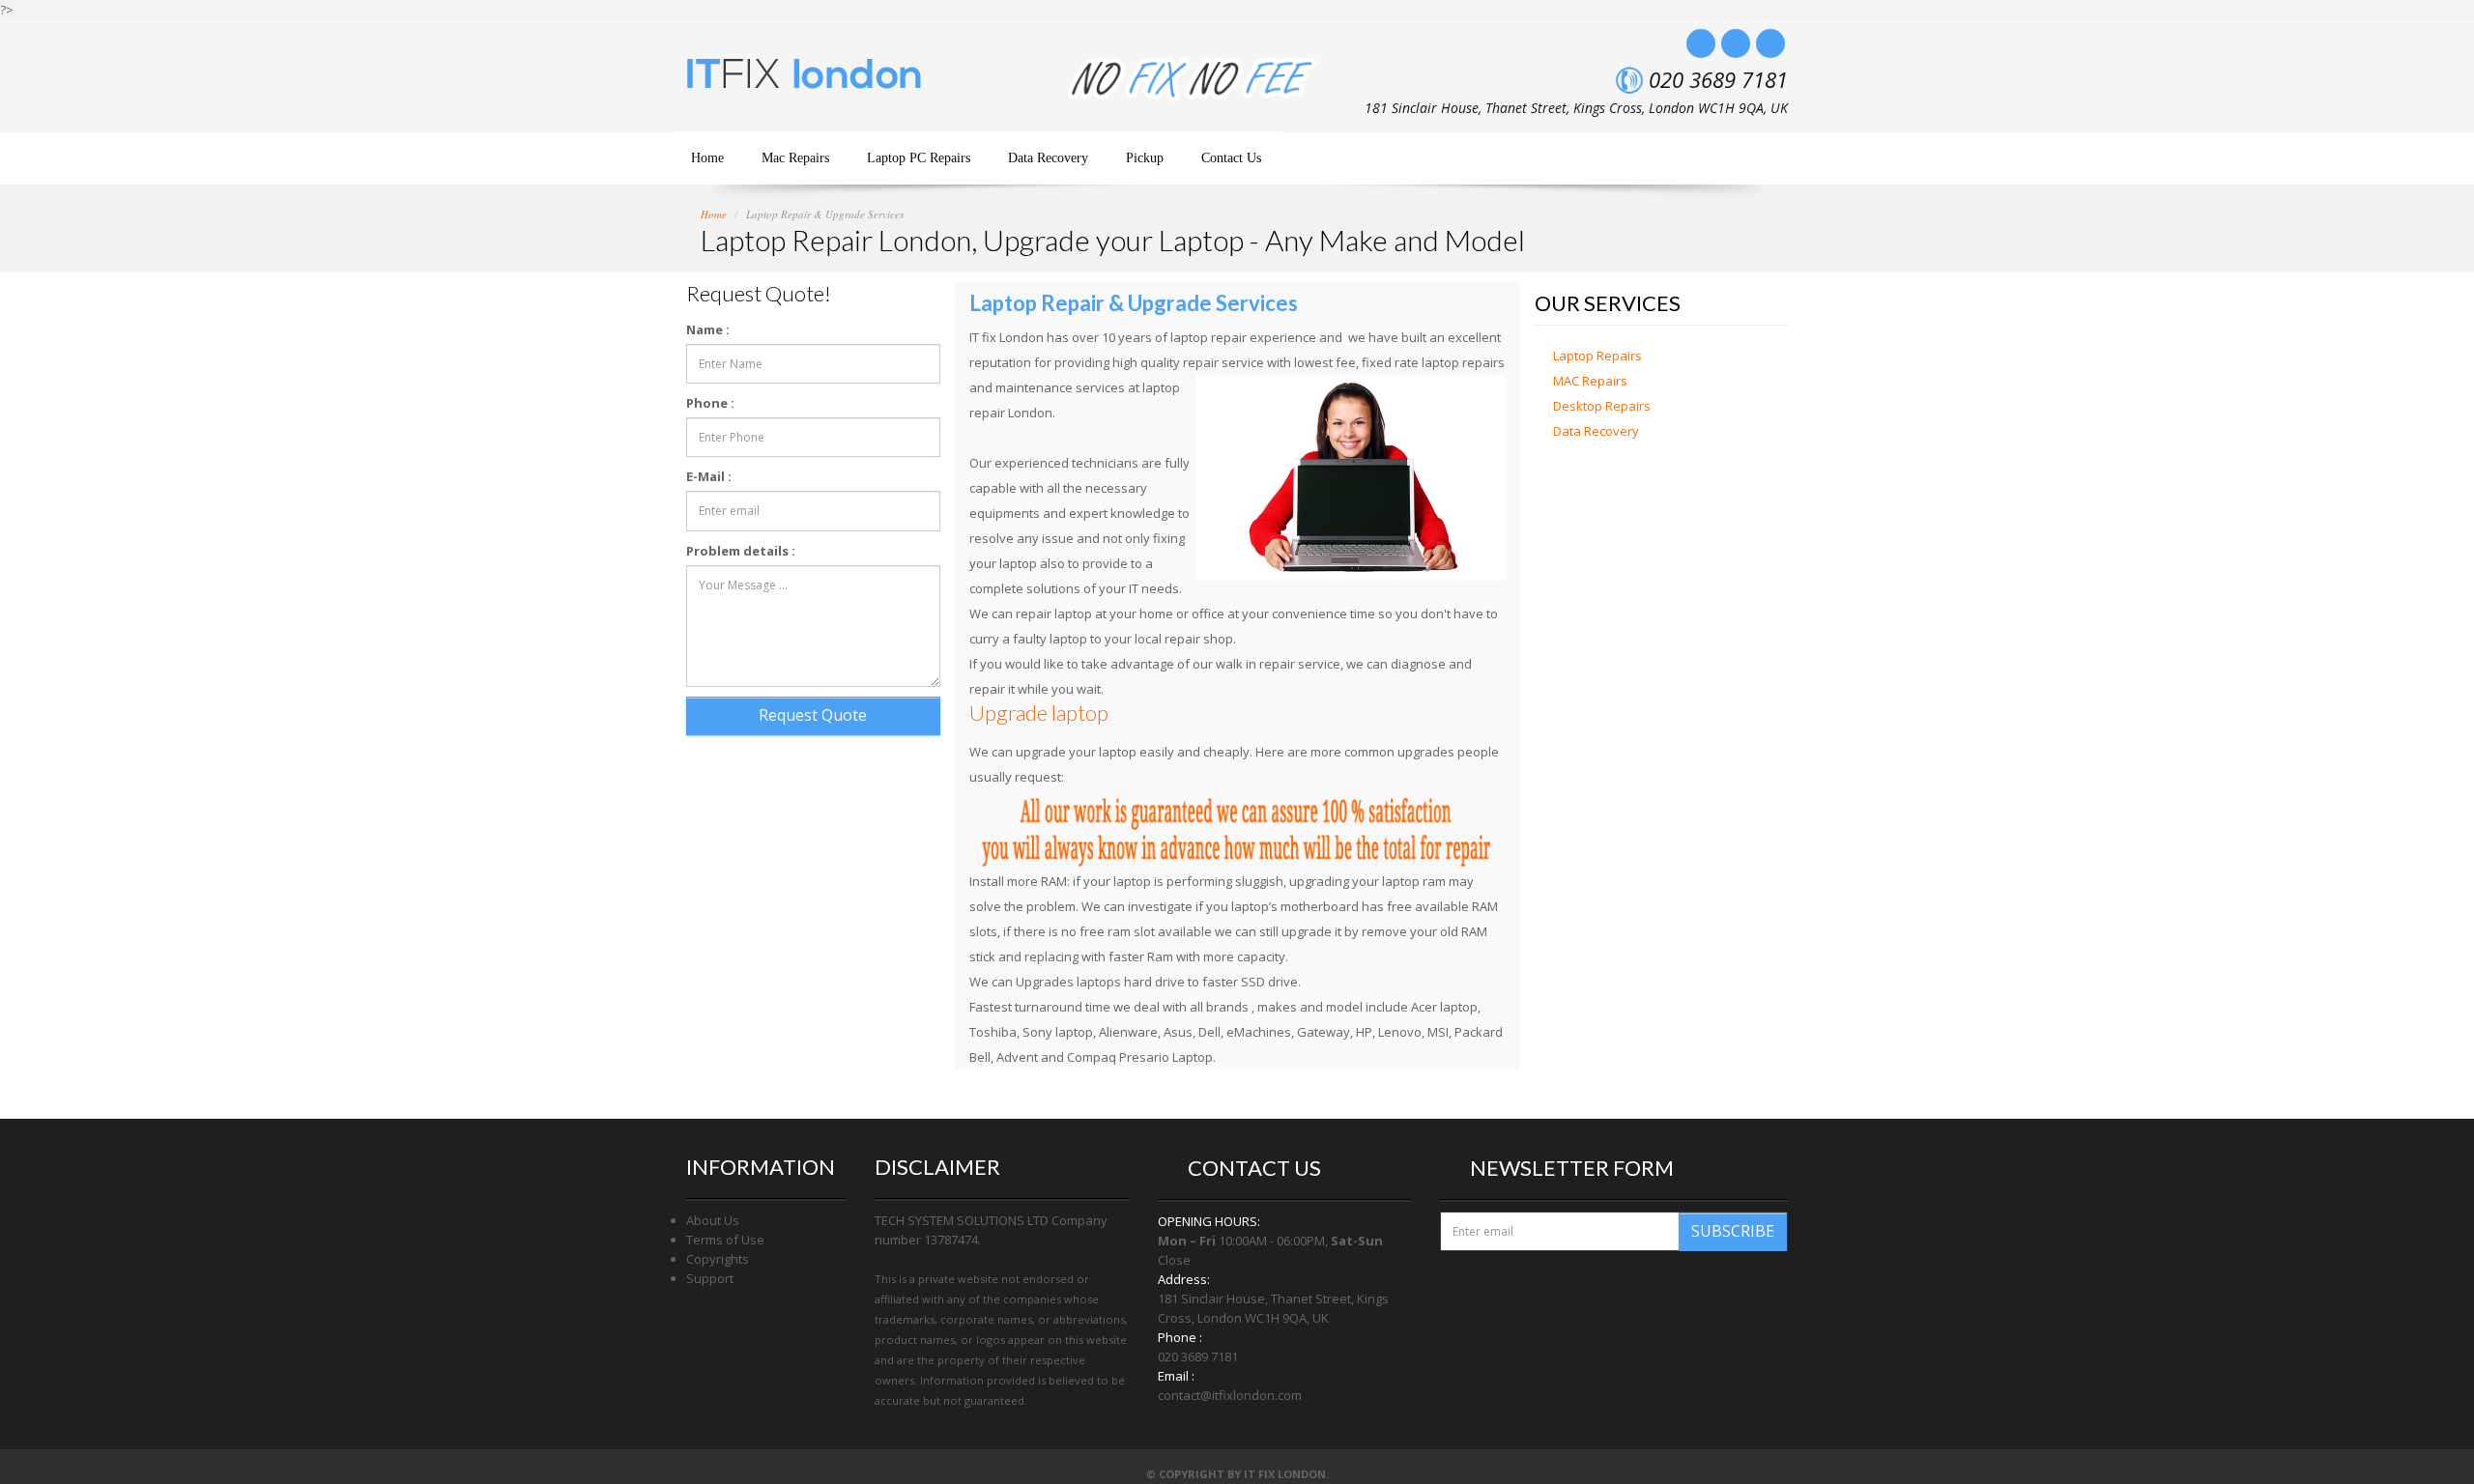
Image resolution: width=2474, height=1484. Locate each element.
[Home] (809, 83)
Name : (708, 329)
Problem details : (741, 551)
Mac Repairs (795, 158)
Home (707, 158)
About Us (713, 1220)
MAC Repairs (1590, 381)
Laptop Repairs (1597, 356)
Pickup (1145, 158)
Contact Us (1231, 158)
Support (710, 1278)
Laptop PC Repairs (919, 158)
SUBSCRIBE (1733, 1231)
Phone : (710, 403)
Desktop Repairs (1602, 406)
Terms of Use (725, 1240)
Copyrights (718, 1259)
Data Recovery (1048, 158)
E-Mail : (709, 476)
